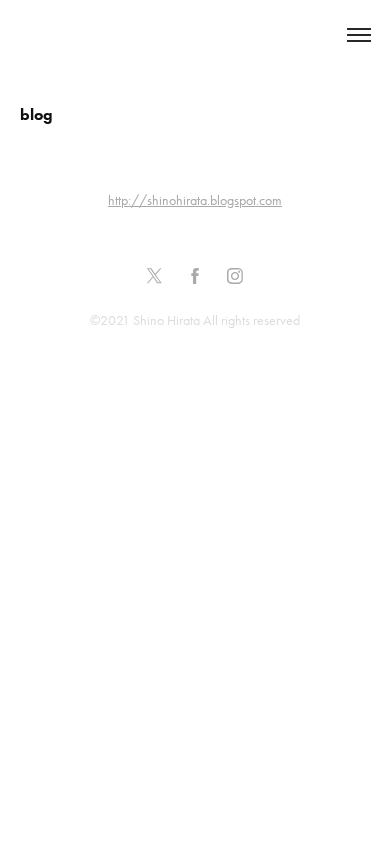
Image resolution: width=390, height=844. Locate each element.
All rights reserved (251, 320)
